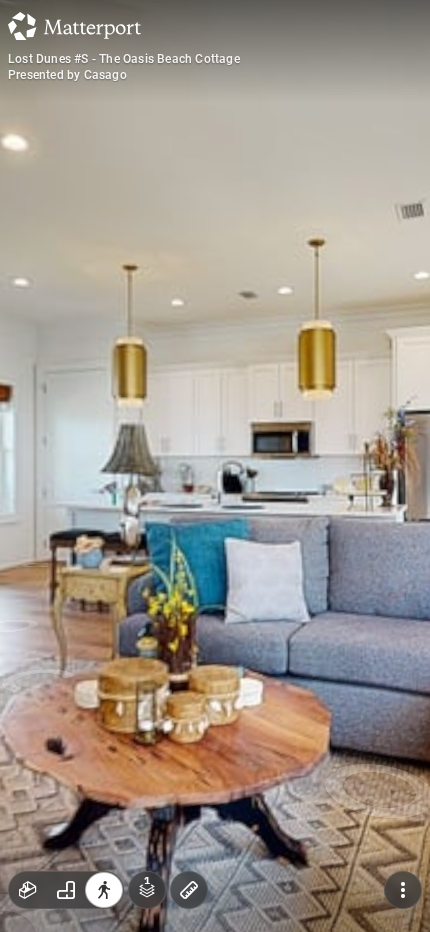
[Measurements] (189, 890)
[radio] (28, 890)
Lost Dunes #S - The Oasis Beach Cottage (124, 59)
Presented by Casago (67, 75)
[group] (66, 890)
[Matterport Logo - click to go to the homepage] (74, 26)
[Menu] (403, 890)
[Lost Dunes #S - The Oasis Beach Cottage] (215, 466)
